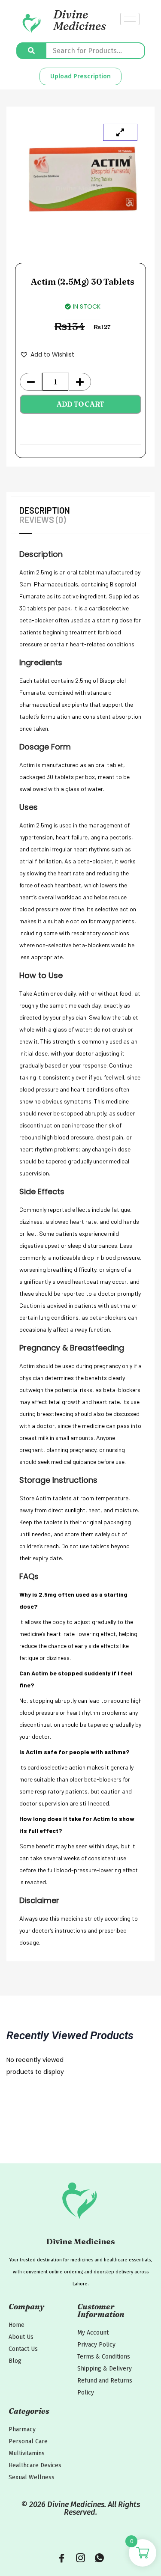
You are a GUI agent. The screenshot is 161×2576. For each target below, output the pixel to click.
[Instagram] (81, 2559)
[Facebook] (62, 2559)
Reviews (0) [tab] (43, 520)
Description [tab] (45, 510)
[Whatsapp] (100, 2559)
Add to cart (80, 404)
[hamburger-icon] (130, 19)
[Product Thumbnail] (120, 132)
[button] (47, 354)
